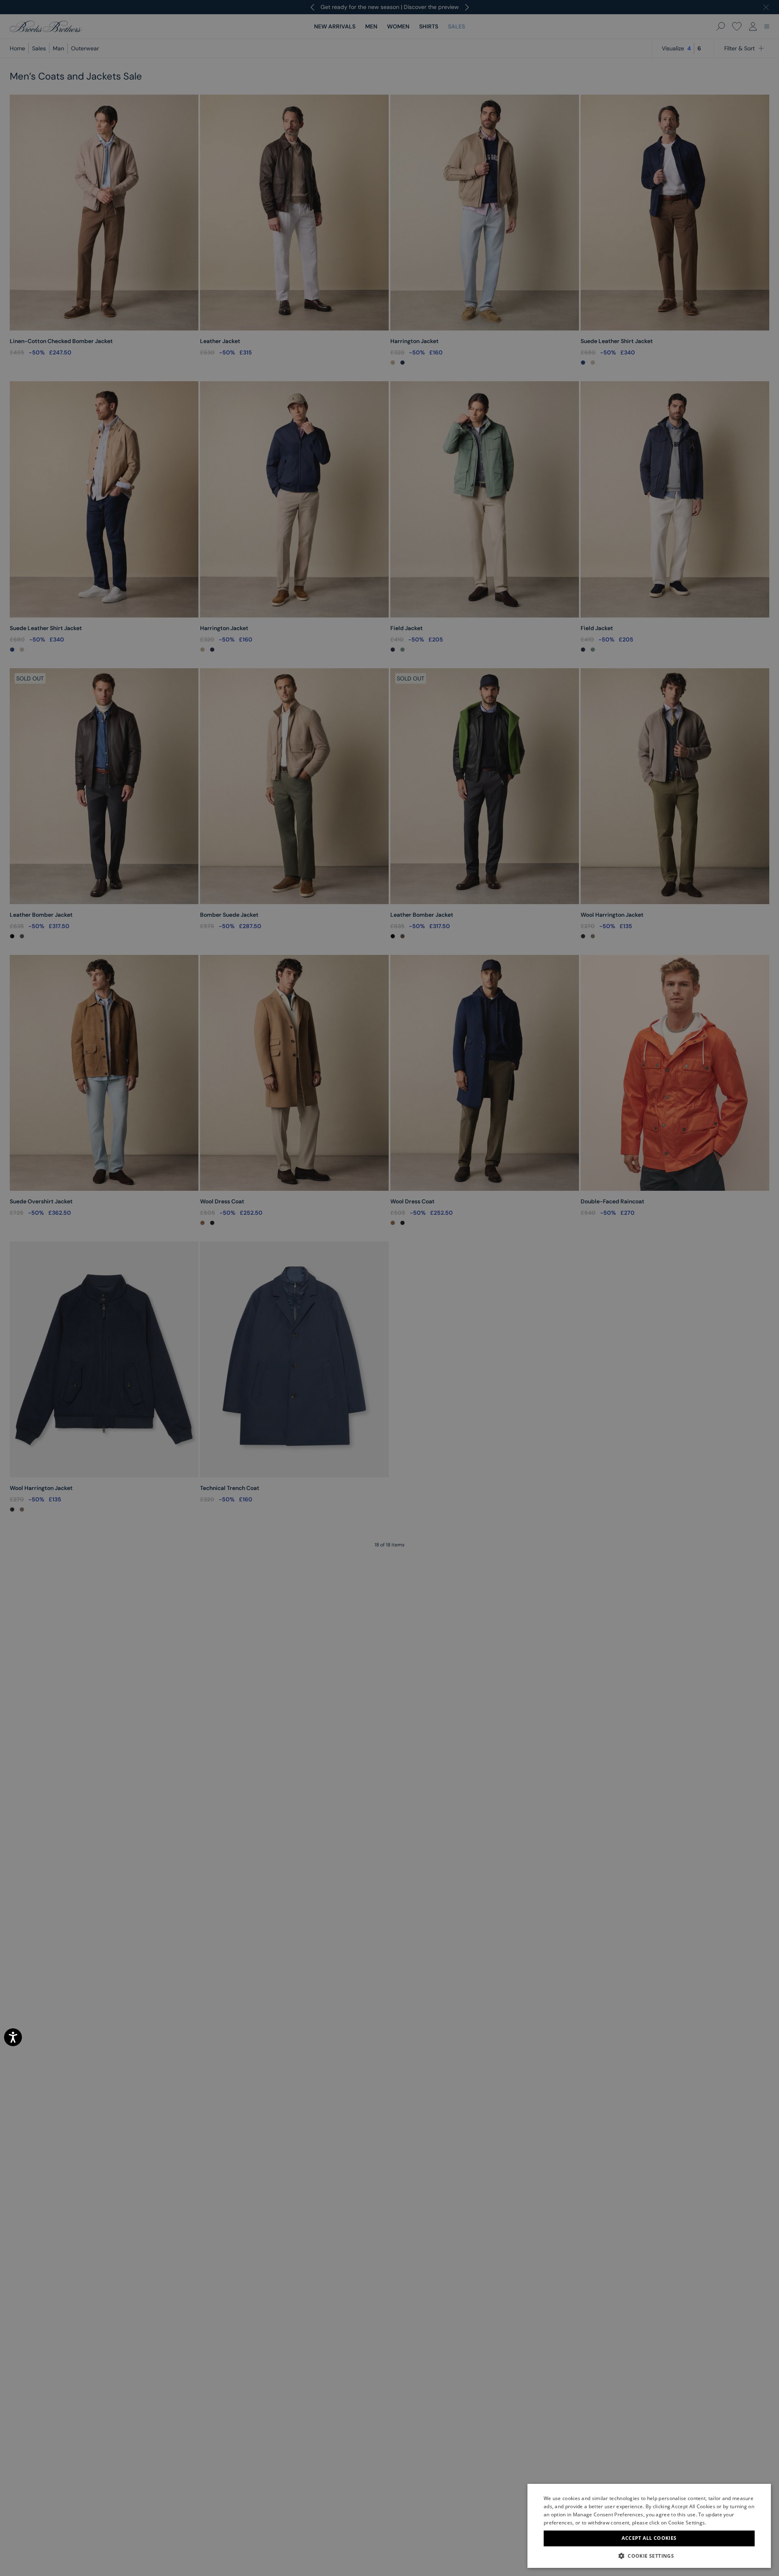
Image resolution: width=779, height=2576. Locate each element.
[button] (649, 2556)
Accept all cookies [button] (649, 2538)
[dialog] (389, 1288)
